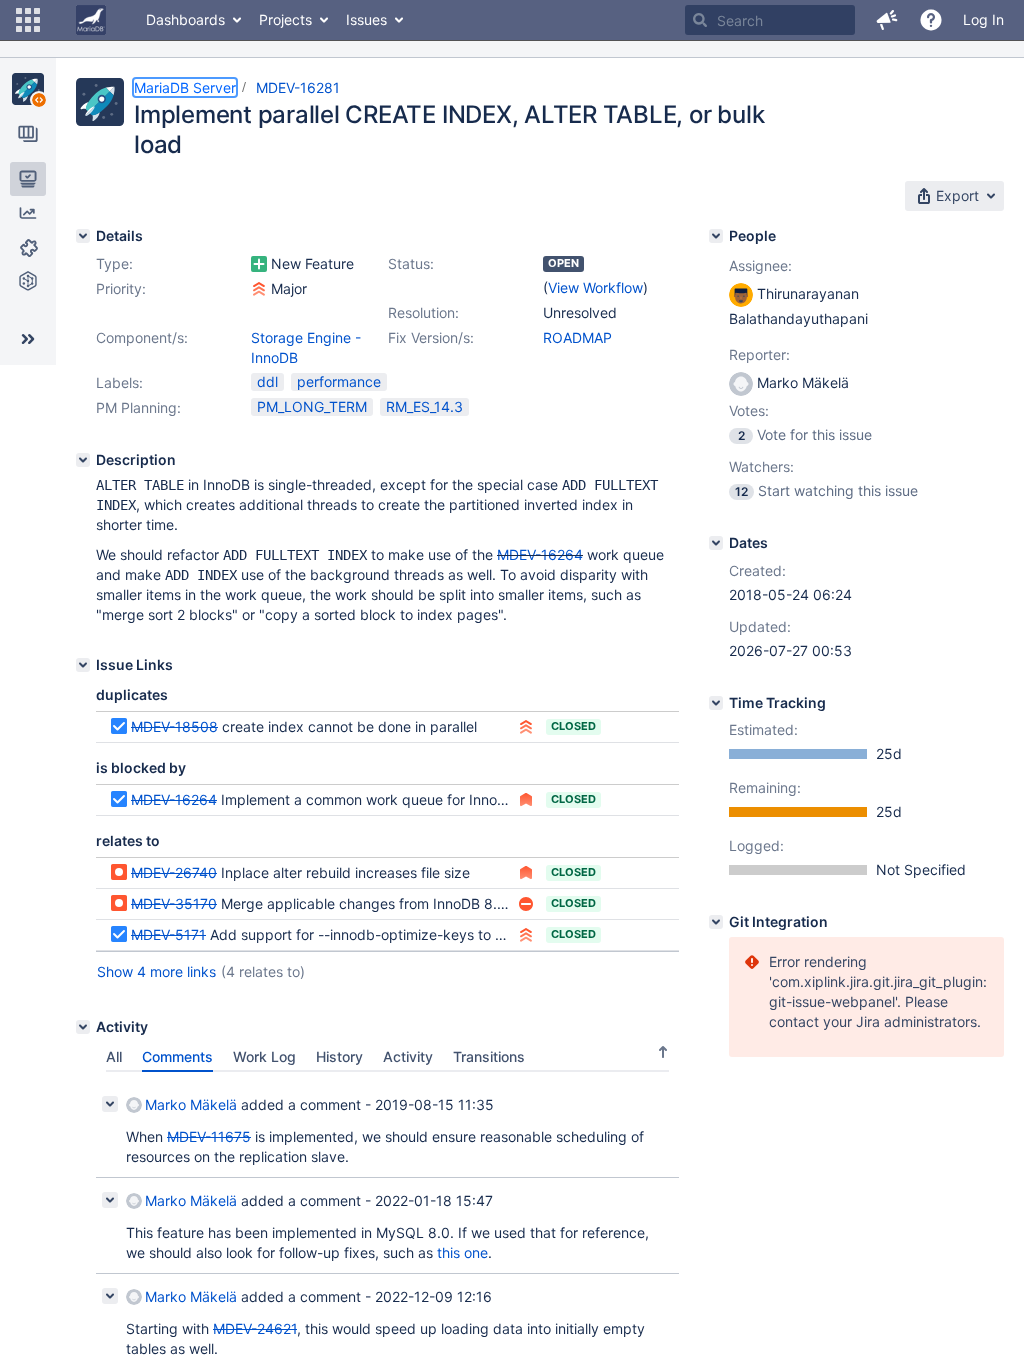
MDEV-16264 (540, 554)
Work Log (264, 1056)
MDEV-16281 (298, 87)
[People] (716, 236)
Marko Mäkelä (191, 1104)
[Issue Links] (83, 665)
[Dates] (716, 543)
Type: (114, 263)
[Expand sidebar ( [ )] (28, 339)
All (114, 1056)
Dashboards (185, 19)
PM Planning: (138, 407)
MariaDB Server (185, 87)
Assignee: (760, 265)
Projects (285, 19)
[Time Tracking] (716, 703)
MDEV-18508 (174, 726)
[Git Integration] (716, 922)
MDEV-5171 (168, 934)
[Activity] (83, 1027)
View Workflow (595, 287)
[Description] (83, 460)
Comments (177, 1056)
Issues (366, 19)
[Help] (931, 20)
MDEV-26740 (174, 872)
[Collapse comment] (110, 1104)
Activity (408, 1056)
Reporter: (759, 354)
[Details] (83, 236)
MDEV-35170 (174, 903)
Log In (983, 19)
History (339, 1056)
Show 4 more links (156, 971)
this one (462, 1252)
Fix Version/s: (431, 337)
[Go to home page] (91, 20)
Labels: (119, 382)
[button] (28, 20)
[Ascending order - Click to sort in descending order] (663, 1052)
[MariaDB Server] (28, 89)
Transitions (489, 1056)
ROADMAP (577, 337)
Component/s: (142, 337)
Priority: (121, 288)
